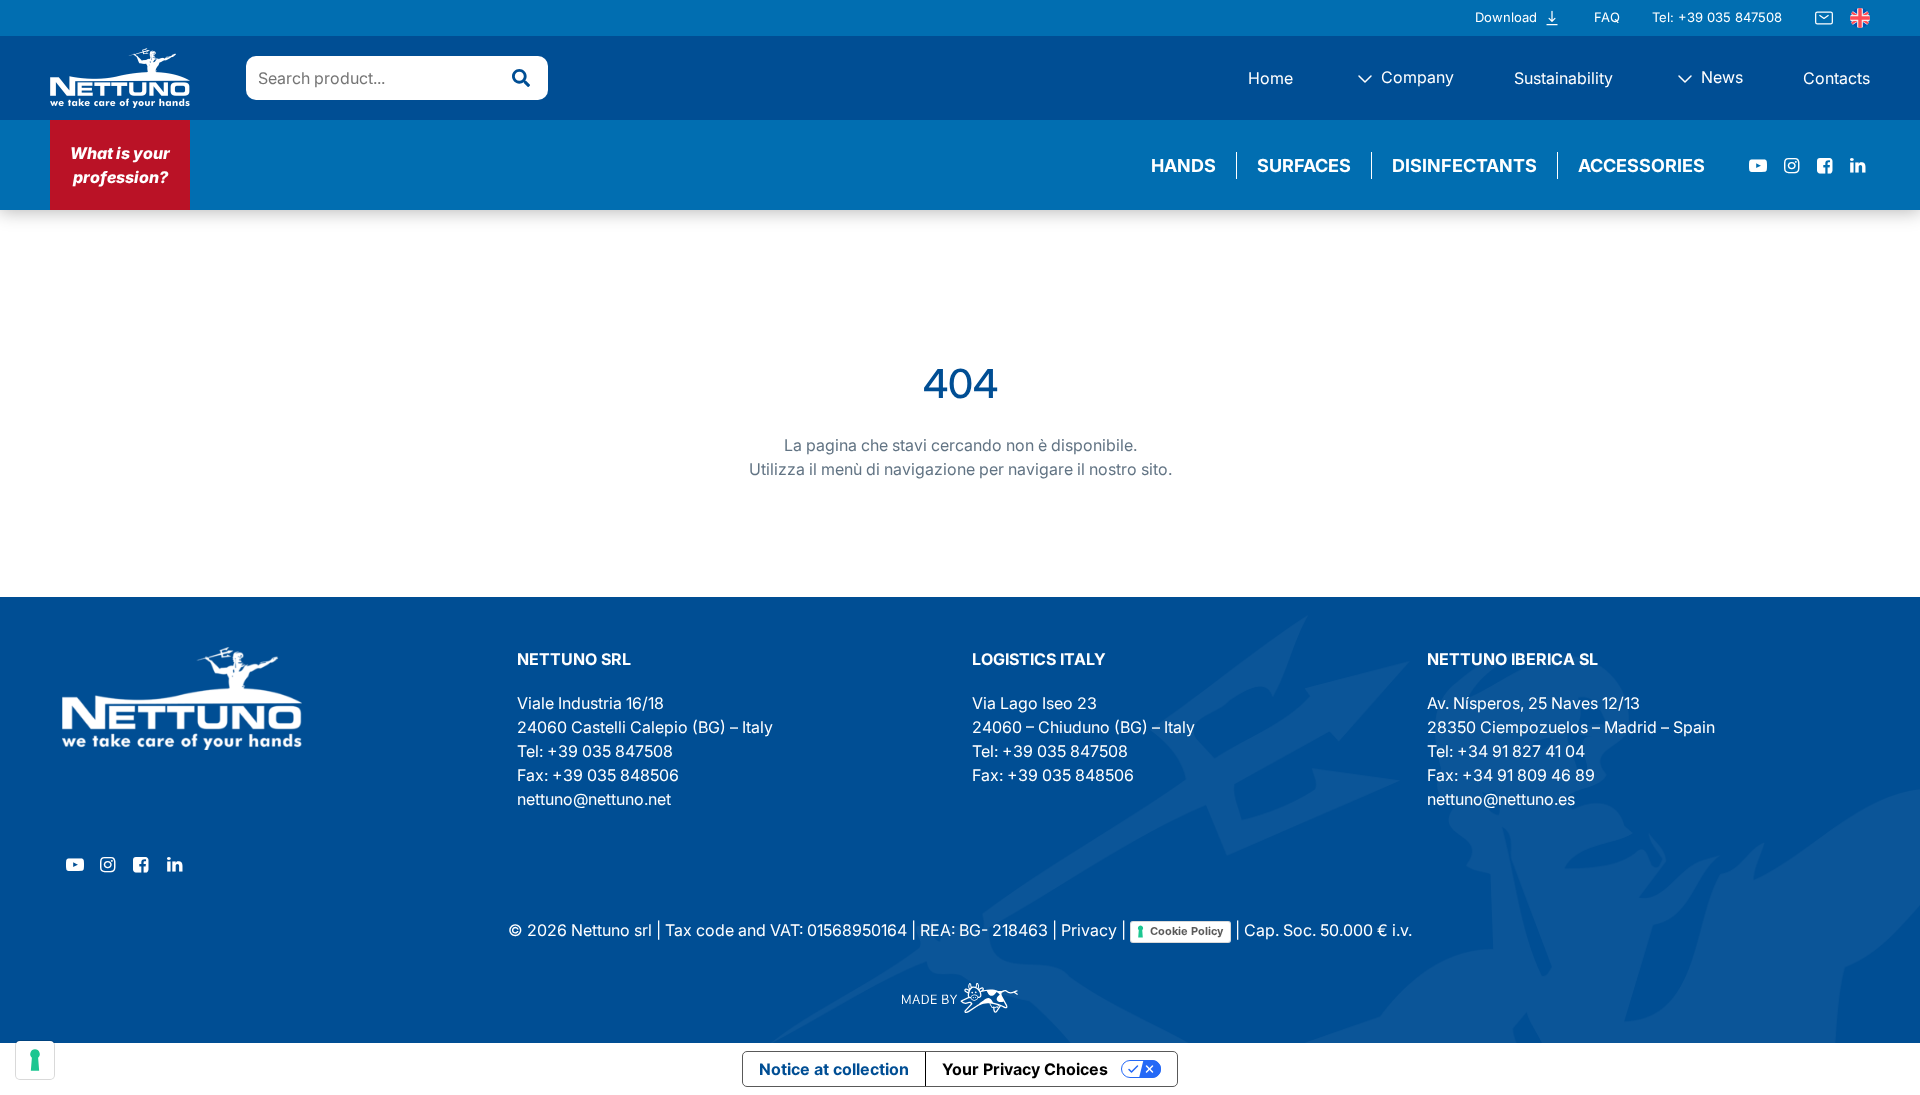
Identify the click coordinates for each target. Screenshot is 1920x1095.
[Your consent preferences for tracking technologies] (35, 1060)
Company (1415, 77)
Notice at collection (834, 1069)
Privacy (1089, 930)
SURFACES (1304, 165)
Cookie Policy (1186, 931)
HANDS (1183, 165)
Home (1270, 78)
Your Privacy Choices (1025, 1069)
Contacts (1836, 78)
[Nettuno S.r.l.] (182, 698)
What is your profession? (120, 165)
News (1720, 77)
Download (1506, 17)
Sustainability (1563, 78)
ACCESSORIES (1641, 165)
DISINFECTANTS (1464, 165)
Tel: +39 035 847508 (1717, 17)
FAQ (1607, 17)
